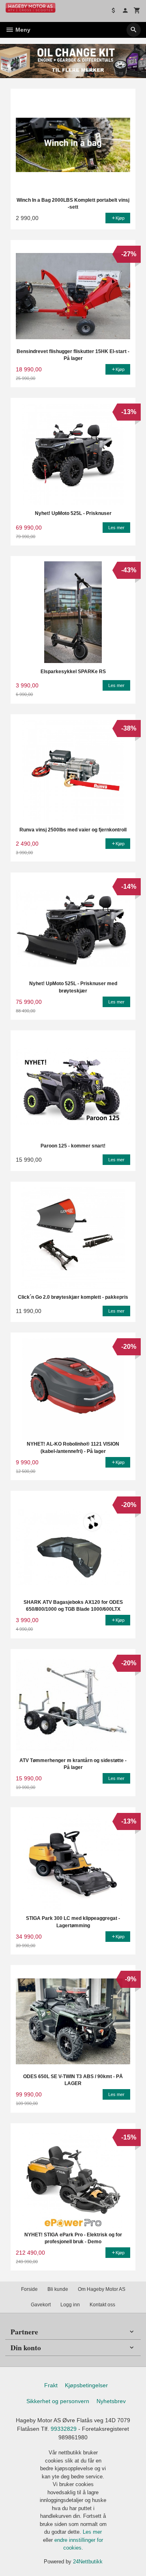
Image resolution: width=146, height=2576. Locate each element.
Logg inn (70, 2305)
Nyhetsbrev (111, 2401)
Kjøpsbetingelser (86, 2385)
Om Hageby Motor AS (102, 2289)
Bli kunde (58, 2289)
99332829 (64, 2429)
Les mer (92, 2532)
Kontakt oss (102, 2305)
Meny (22, 30)
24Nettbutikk (88, 2562)
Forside (29, 2289)
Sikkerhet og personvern (58, 2401)
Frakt (51, 2385)
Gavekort (41, 2305)
